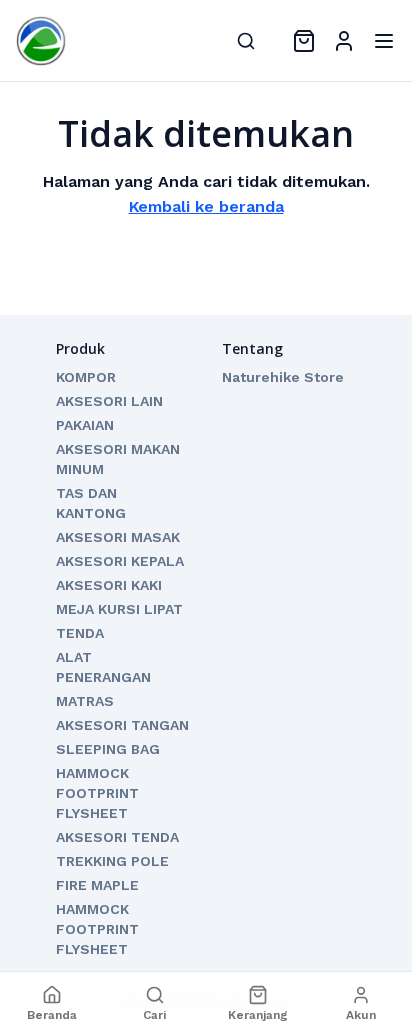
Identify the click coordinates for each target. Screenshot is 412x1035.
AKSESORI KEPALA (120, 561)
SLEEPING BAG (108, 749)
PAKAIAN (85, 425)
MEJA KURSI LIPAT (119, 609)
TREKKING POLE (112, 861)
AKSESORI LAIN (109, 401)
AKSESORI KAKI (109, 585)
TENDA (80, 633)
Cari (154, 1015)
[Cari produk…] (246, 41)
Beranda (52, 1015)
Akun (361, 1015)
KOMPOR (86, 377)
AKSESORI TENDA (117, 837)
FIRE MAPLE (97, 885)
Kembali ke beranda (206, 206)
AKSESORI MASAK (118, 537)
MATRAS (85, 701)
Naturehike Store (283, 377)
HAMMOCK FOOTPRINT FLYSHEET (97, 793)
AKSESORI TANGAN (122, 725)
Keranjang (258, 1015)
